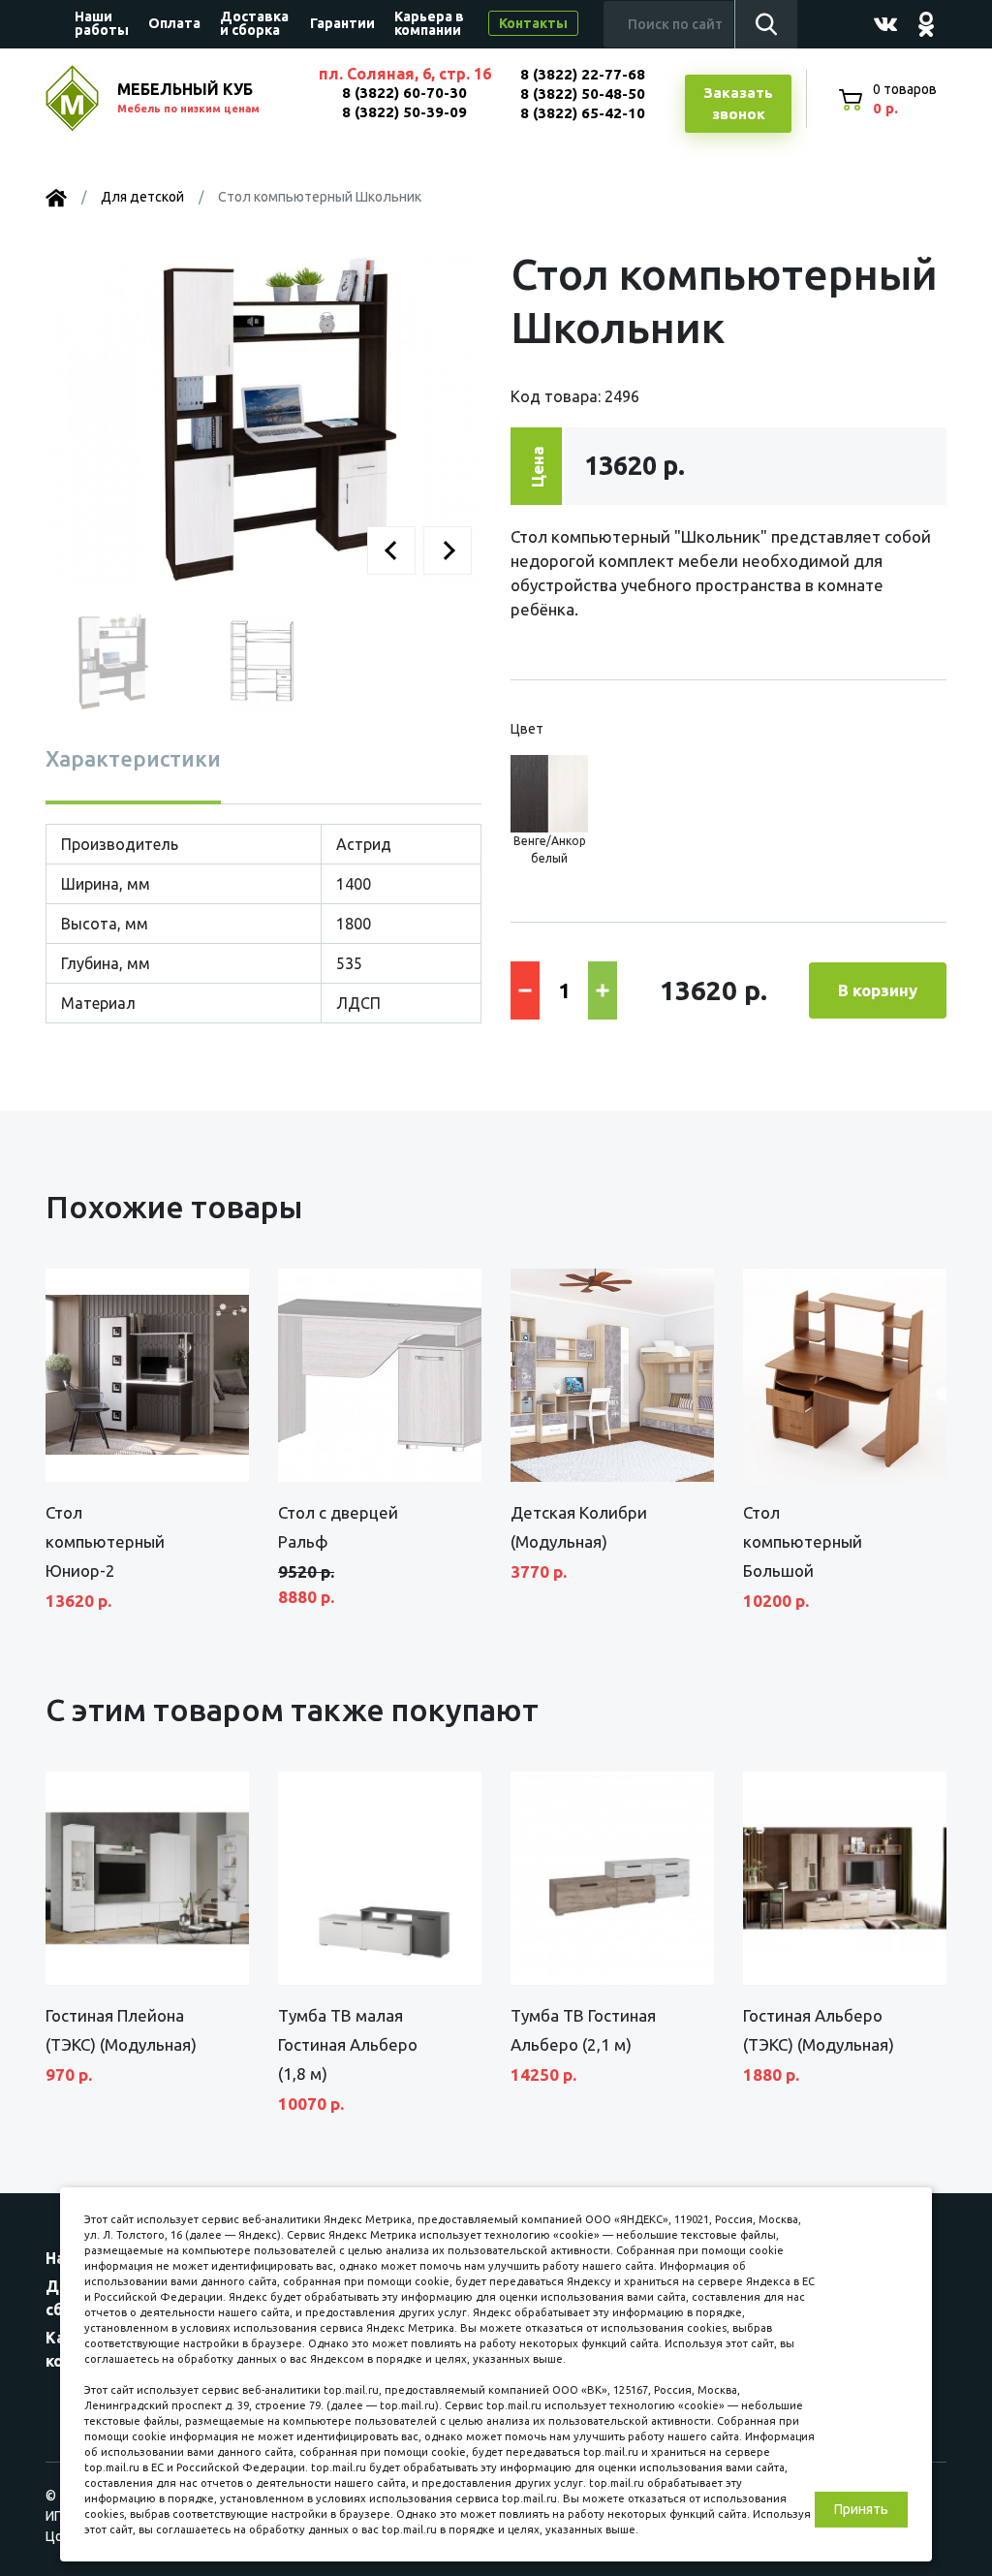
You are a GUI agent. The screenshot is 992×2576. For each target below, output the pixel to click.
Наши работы (102, 23)
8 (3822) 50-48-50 (583, 94)
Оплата (174, 23)
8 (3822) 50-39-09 (404, 112)
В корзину (878, 990)
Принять (861, 2509)
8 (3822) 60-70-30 (404, 93)
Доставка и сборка (254, 23)
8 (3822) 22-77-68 (583, 74)
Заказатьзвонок (738, 104)
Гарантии (342, 23)
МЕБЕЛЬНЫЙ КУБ (188, 97)
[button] (391, 550)
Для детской (142, 197)
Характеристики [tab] (133, 758)
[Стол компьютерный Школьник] (263, 419)
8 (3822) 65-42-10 (583, 113)
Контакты (533, 23)
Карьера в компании (429, 23)
